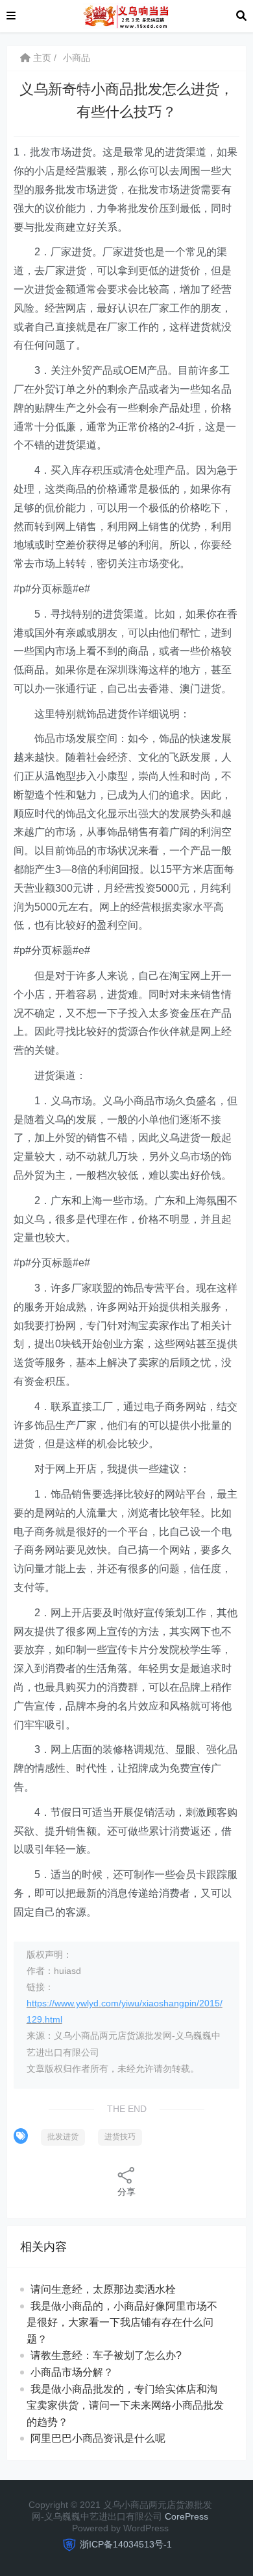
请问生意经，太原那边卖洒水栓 (103, 2289)
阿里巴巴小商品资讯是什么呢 (98, 2438)
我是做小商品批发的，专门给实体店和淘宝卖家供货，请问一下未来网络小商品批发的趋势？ (125, 2406)
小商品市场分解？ (72, 2372)
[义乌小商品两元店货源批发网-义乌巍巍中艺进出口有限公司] (126, 15)
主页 (41, 58)
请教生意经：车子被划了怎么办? (106, 2355)
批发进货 (63, 2137)
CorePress (187, 2516)
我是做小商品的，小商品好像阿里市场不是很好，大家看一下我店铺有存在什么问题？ (122, 2323)
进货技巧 (120, 2137)
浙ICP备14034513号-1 (126, 2544)
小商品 (77, 58)
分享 (126, 2192)
